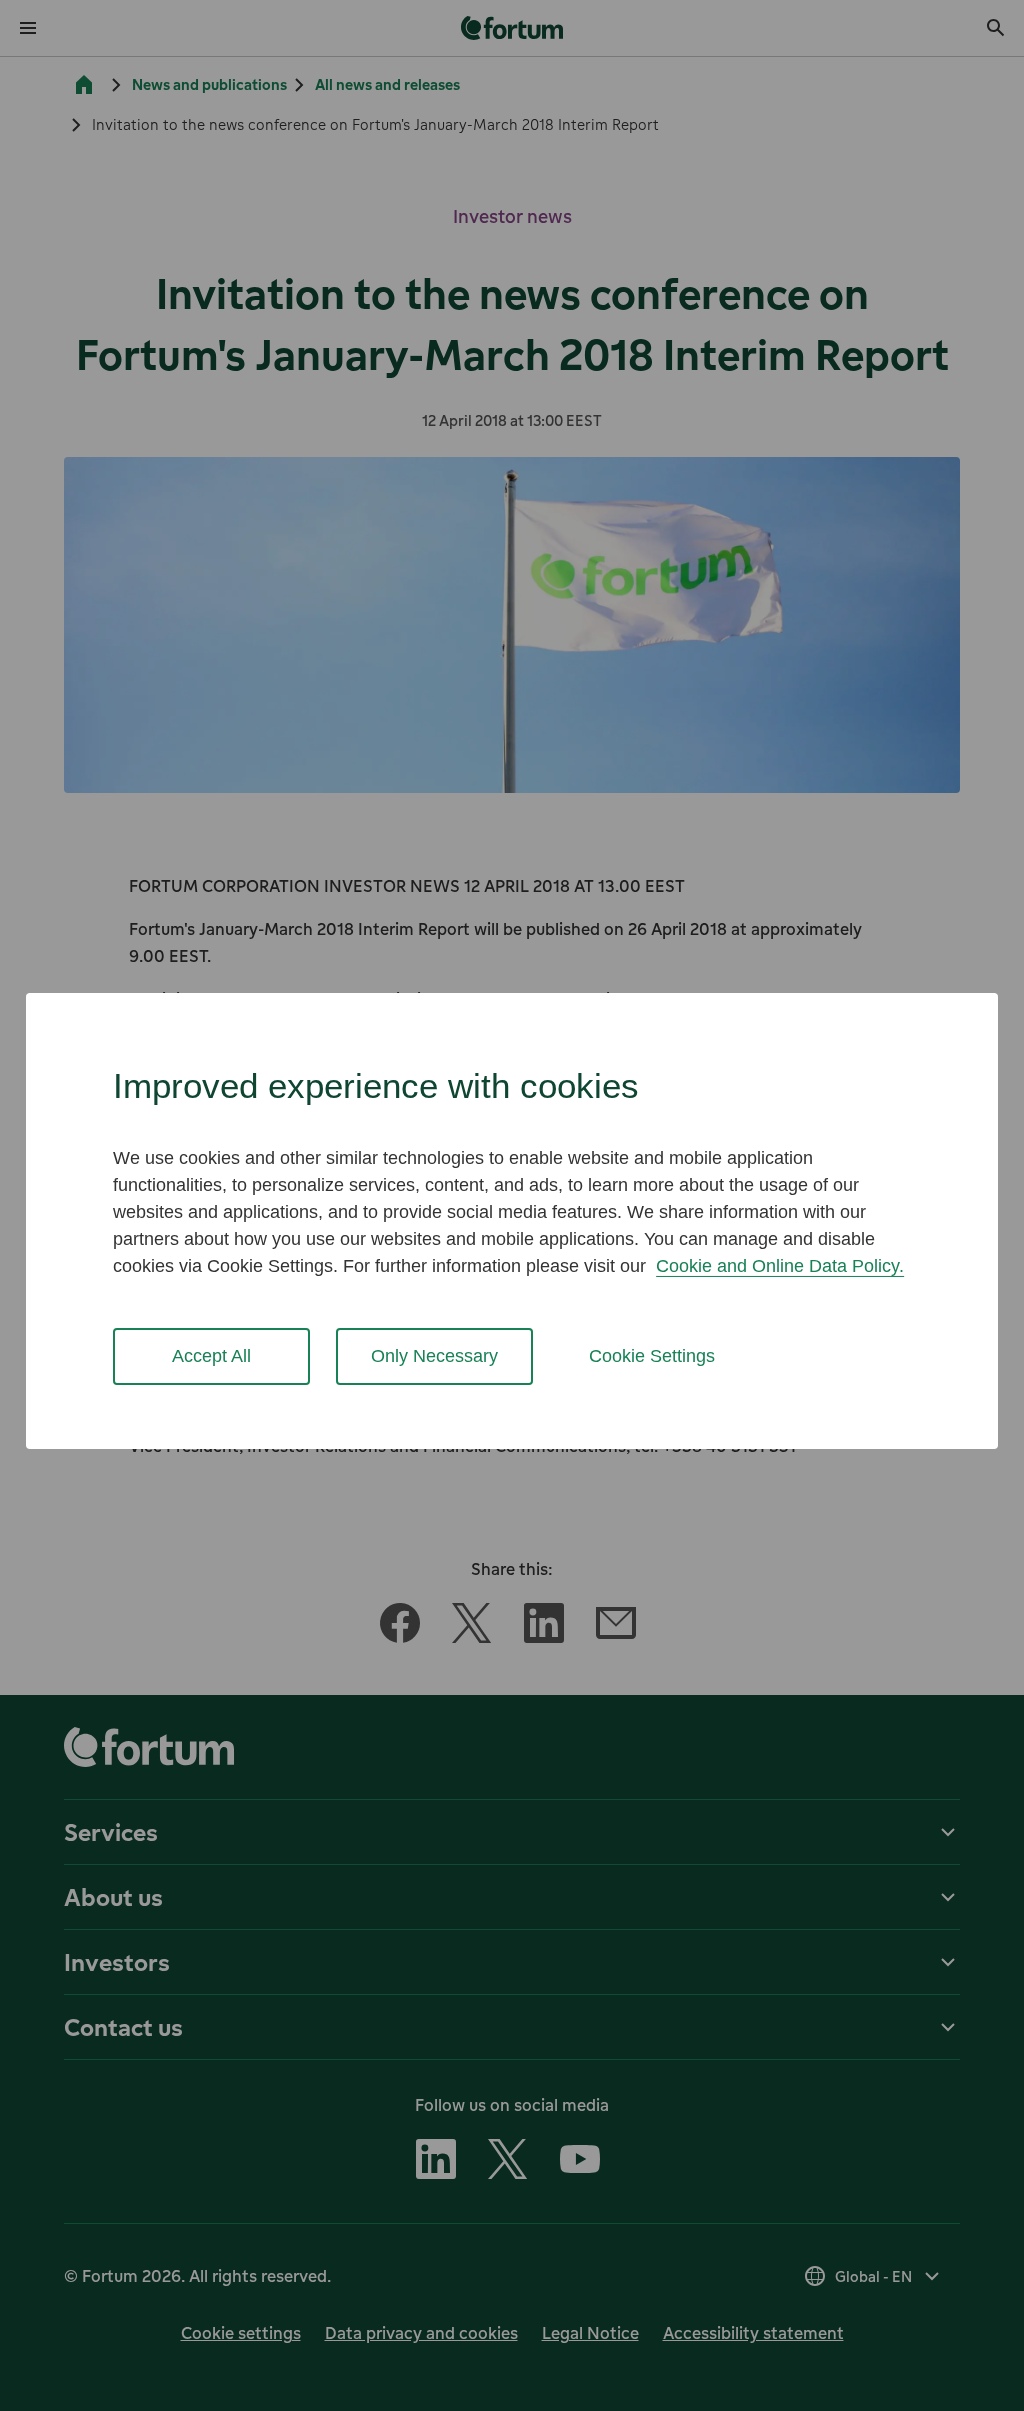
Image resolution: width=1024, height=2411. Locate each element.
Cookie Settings (652, 1356)
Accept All (211, 1356)
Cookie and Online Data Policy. (780, 1266)
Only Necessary (434, 1356)
